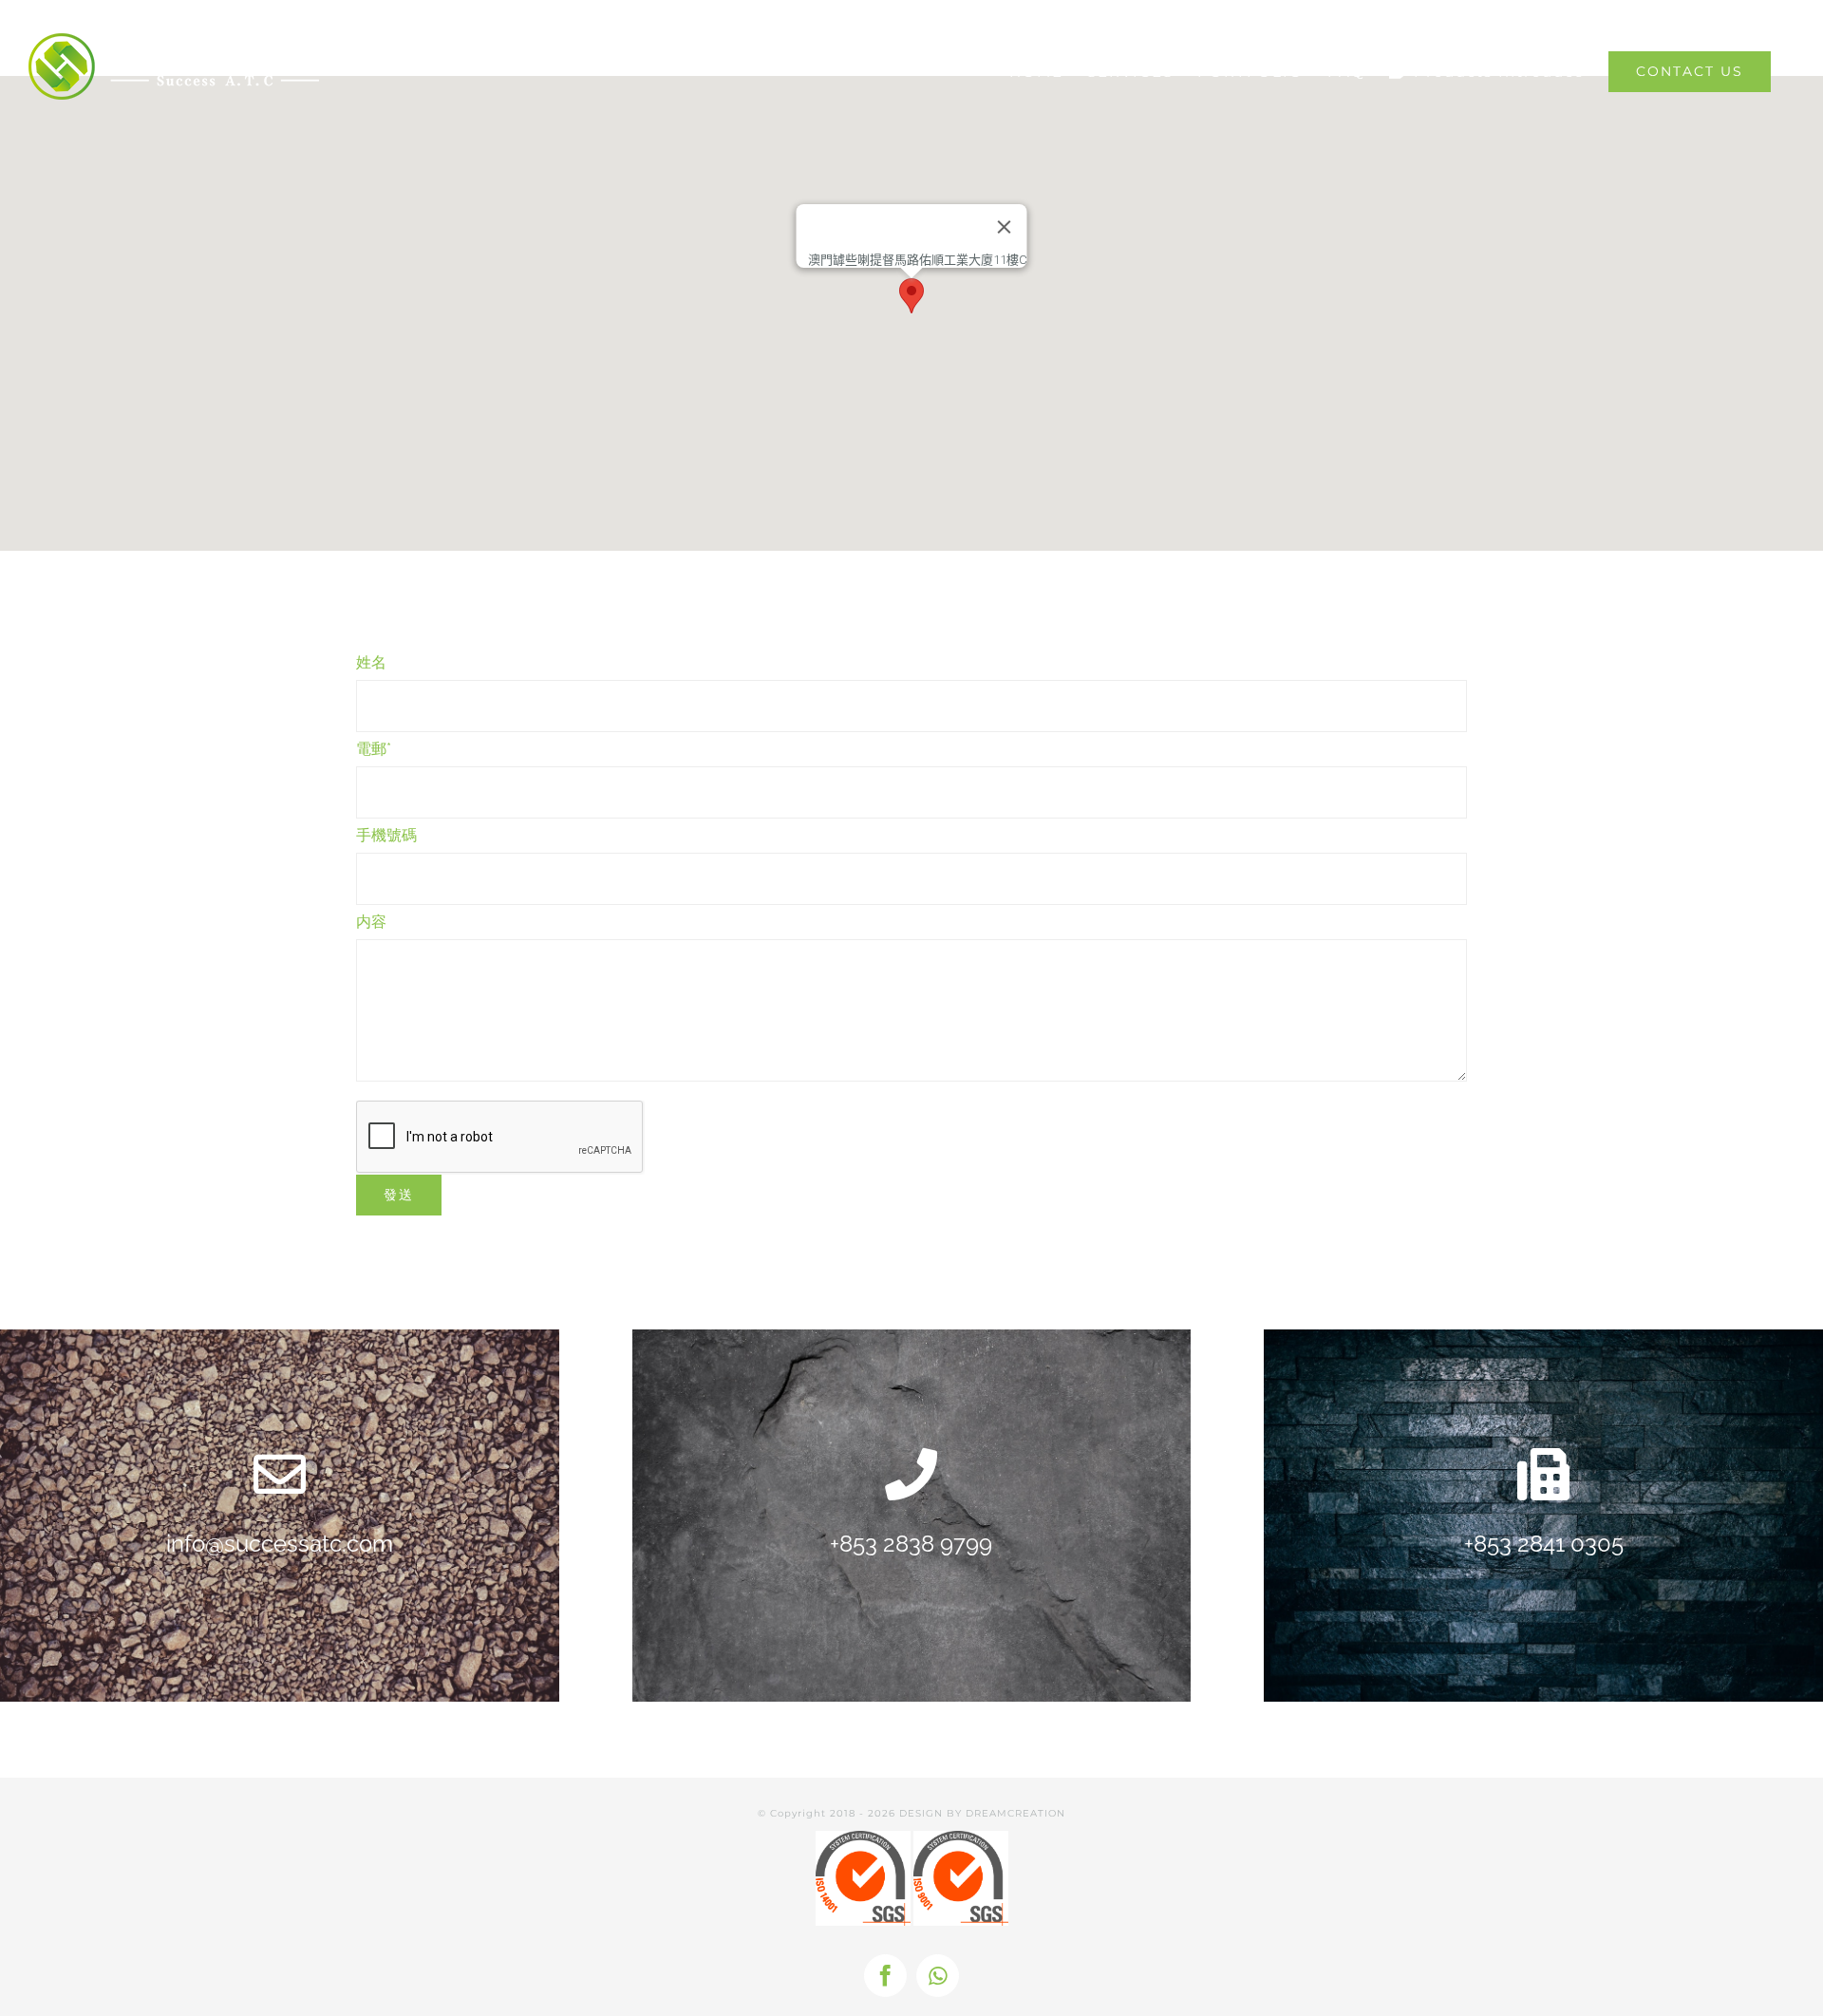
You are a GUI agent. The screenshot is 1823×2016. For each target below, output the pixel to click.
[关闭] (1005, 227)
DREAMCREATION (1015, 1813)
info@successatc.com (280, 1544)
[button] (911, 296)
